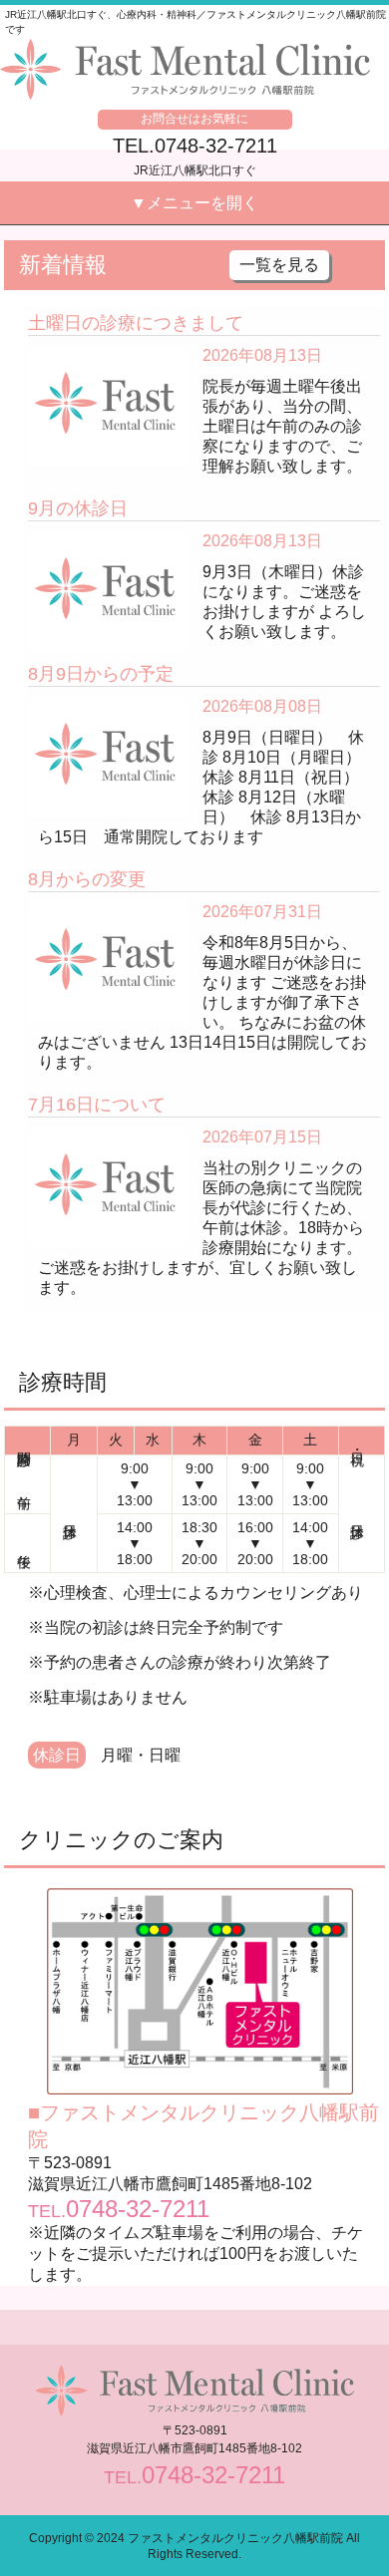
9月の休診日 (78, 508)
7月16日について (97, 1105)
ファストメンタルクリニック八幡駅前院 (235, 2538)
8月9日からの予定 (101, 674)
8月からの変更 (87, 879)
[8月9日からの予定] (108, 705)
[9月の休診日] (108, 540)
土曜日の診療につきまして (136, 323)
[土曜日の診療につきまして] (108, 354)
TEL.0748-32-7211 (195, 146)
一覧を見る (279, 265)
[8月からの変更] (108, 911)
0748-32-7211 (138, 2209)
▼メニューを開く (194, 203)
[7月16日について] (108, 1136)
